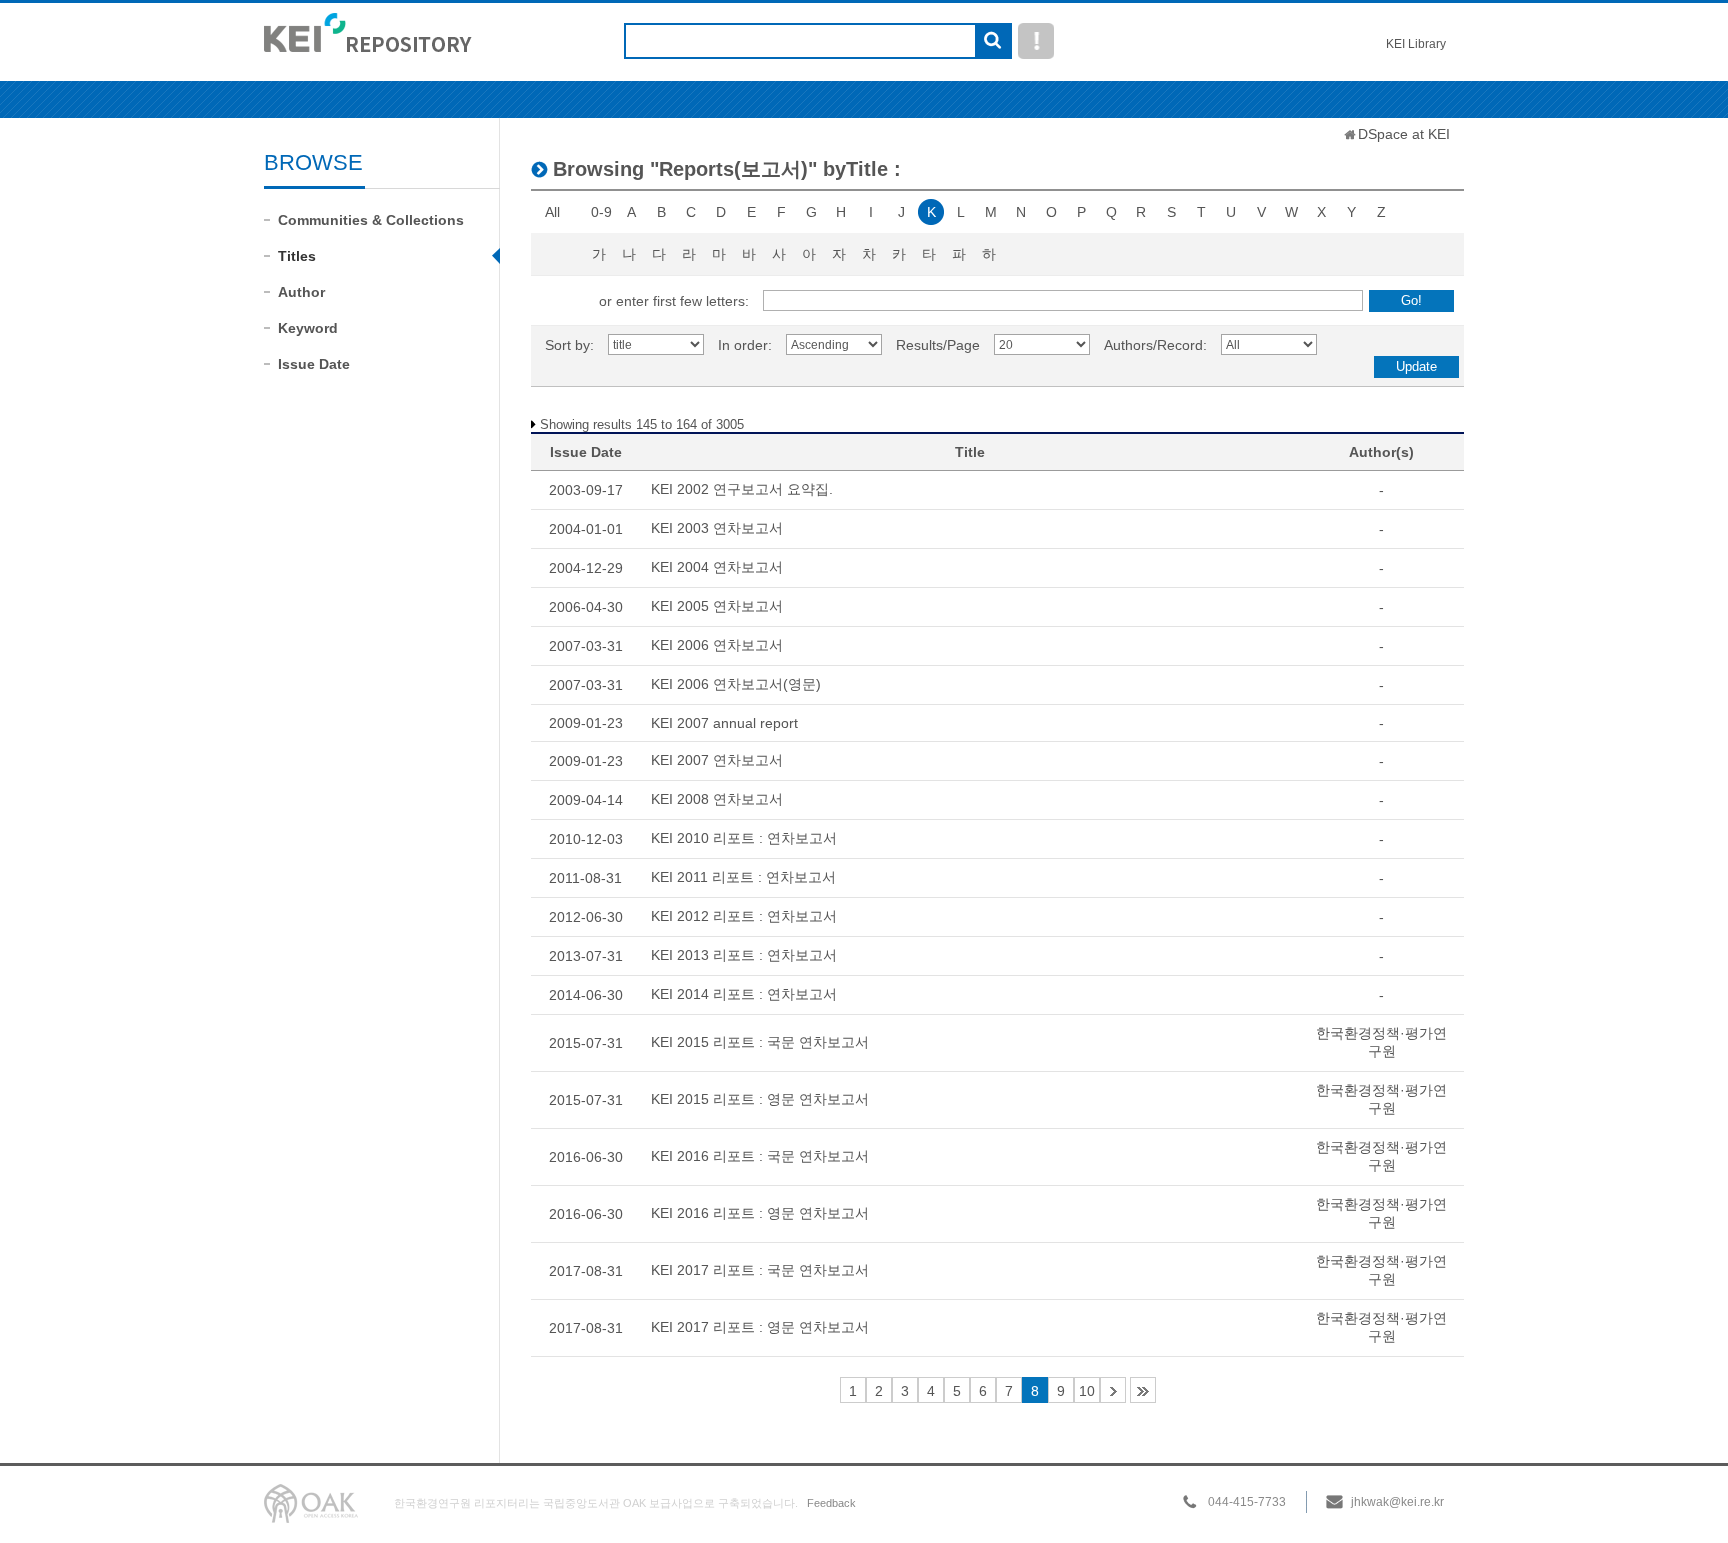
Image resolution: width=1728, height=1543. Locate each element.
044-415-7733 (1247, 1502)
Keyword (308, 328)
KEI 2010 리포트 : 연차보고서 (744, 838)
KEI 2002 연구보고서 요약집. (742, 489)
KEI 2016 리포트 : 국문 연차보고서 (760, 1156)
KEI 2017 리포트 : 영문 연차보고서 (760, 1327)
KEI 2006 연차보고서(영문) (736, 684)
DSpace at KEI (1404, 134)
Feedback (831, 1503)
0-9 (601, 212)
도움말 (1036, 41)
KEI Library (1416, 44)
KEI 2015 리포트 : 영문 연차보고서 (760, 1099)
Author (301, 292)
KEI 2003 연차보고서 (717, 528)
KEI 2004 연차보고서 (717, 567)
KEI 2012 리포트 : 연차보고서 (744, 916)
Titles (297, 256)
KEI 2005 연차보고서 (717, 606)
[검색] (992, 42)
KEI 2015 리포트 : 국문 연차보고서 (760, 1042)
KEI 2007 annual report (724, 723)
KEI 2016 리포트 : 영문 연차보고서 (760, 1213)
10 (1087, 1391)
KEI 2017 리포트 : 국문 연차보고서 (760, 1270)
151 (1143, 1390)
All (552, 212)
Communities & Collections (371, 220)
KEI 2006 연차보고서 (717, 645)
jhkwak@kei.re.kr (1397, 1502)
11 (1113, 1390)
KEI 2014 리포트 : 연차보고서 (744, 994)
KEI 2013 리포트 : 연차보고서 (744, 955)
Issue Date (314, 364)
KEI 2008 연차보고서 (717, 799)
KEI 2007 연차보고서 (717, 760)
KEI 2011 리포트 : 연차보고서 (743, 877)
